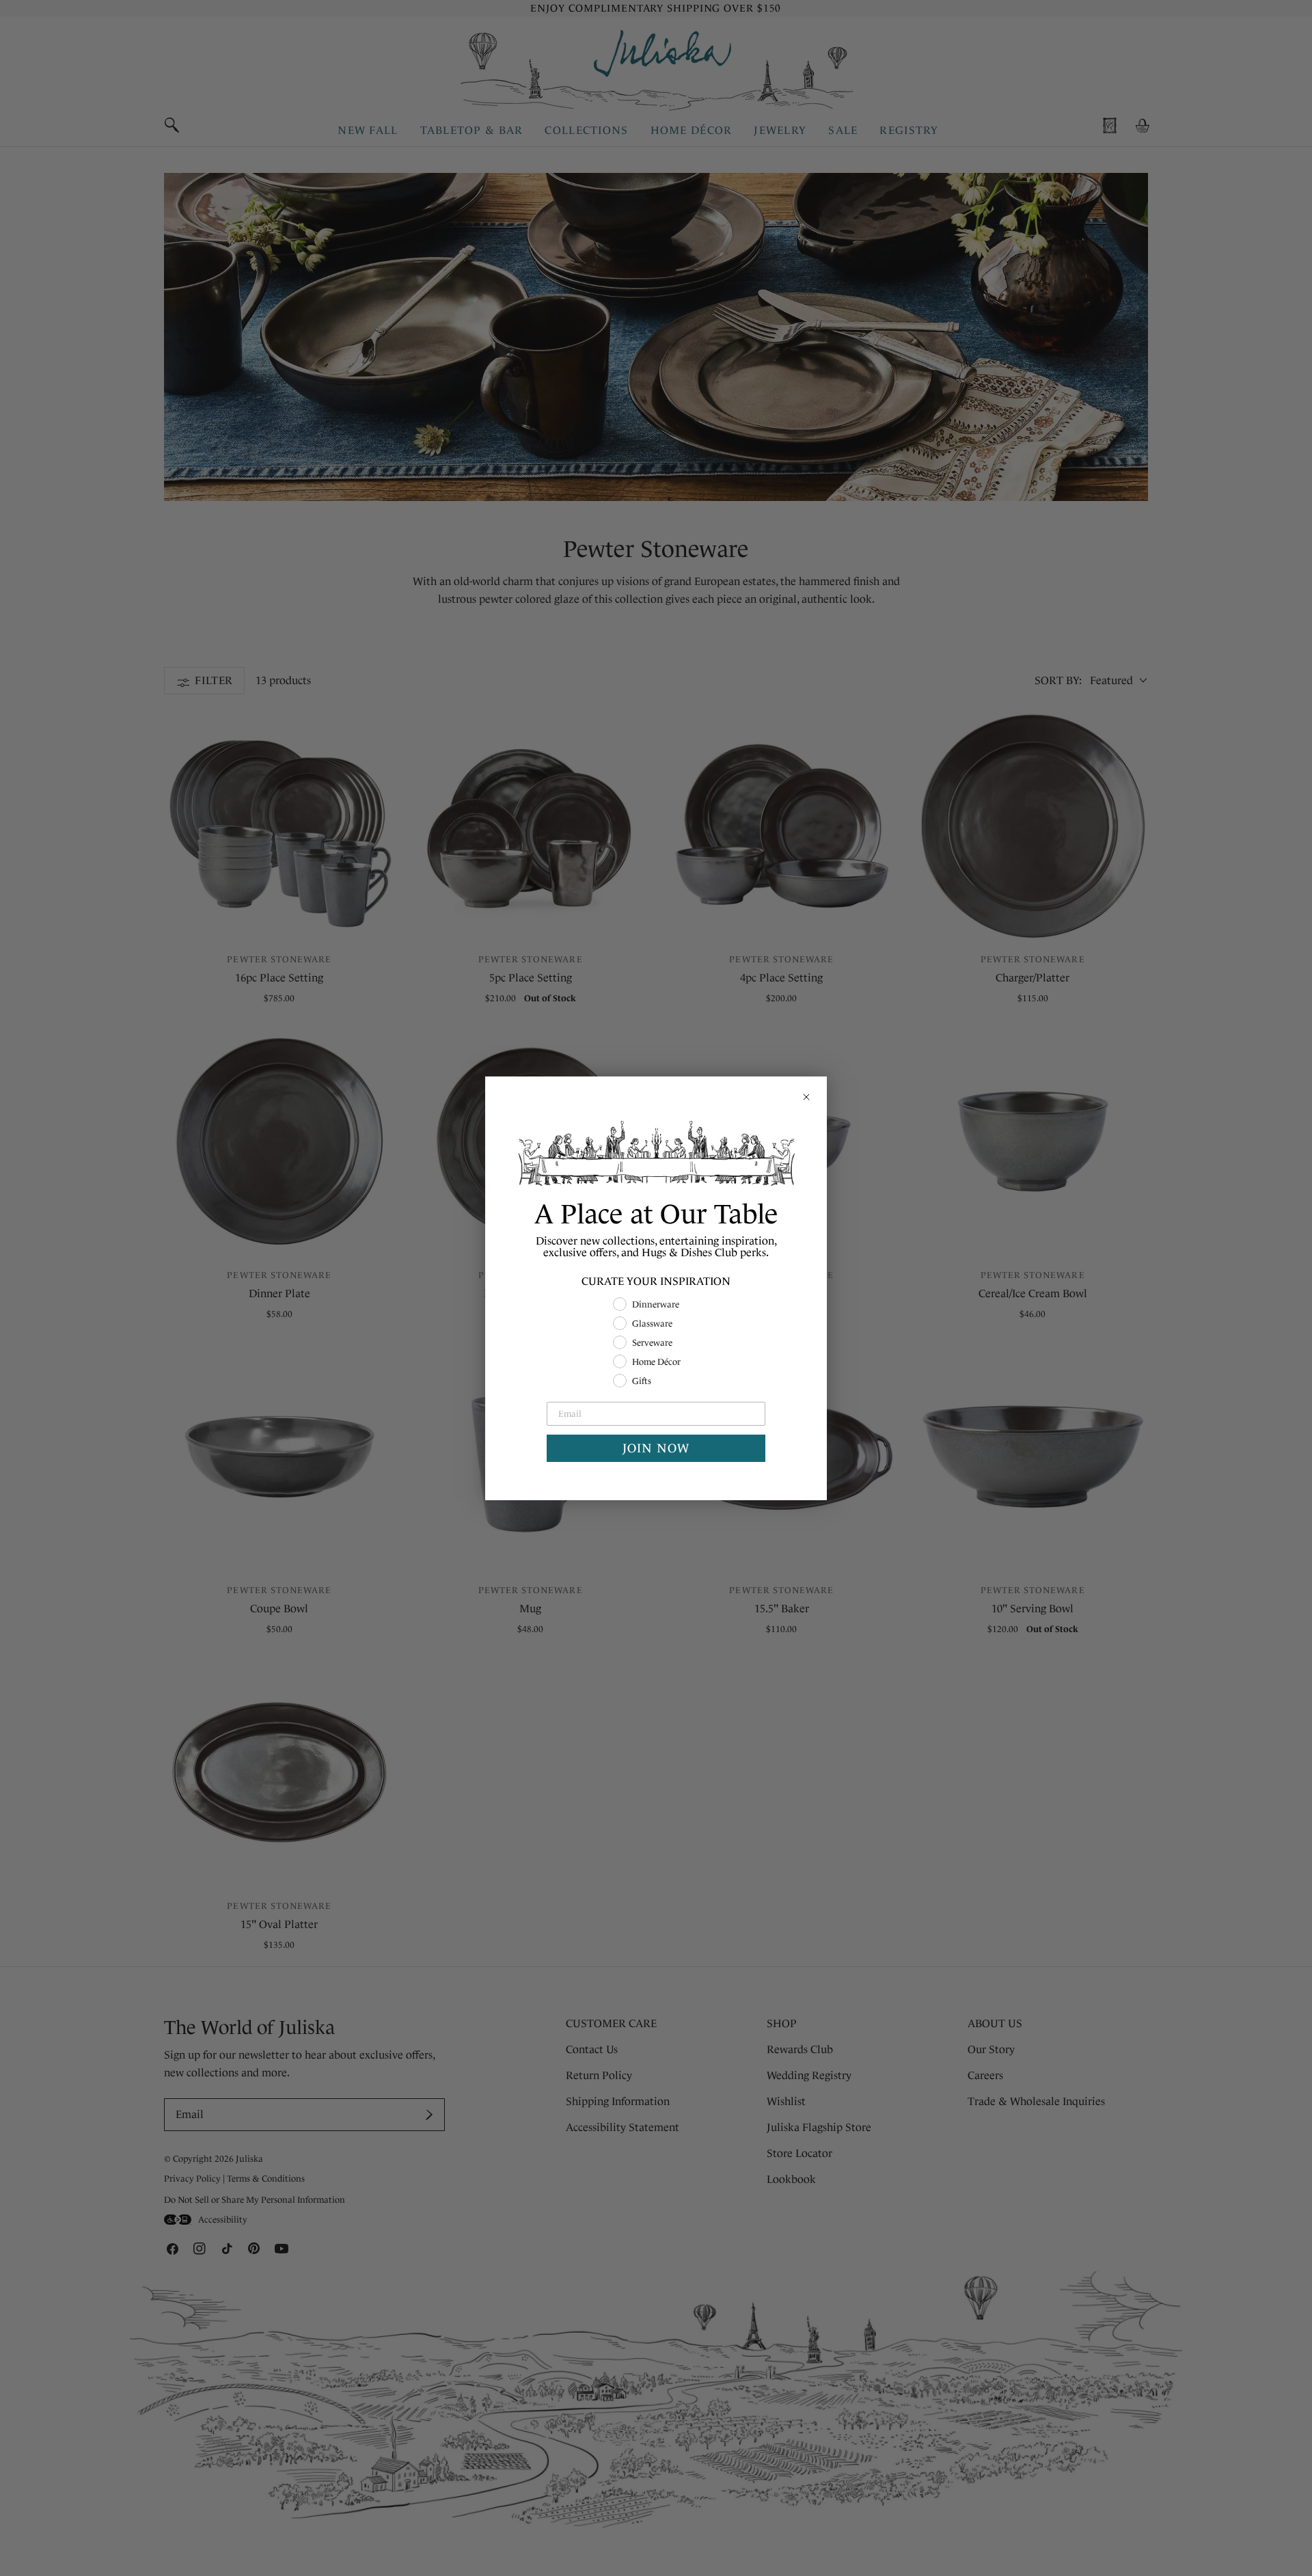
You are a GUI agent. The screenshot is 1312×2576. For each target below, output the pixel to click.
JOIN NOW (656, 1448)
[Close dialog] (806, 1097)
